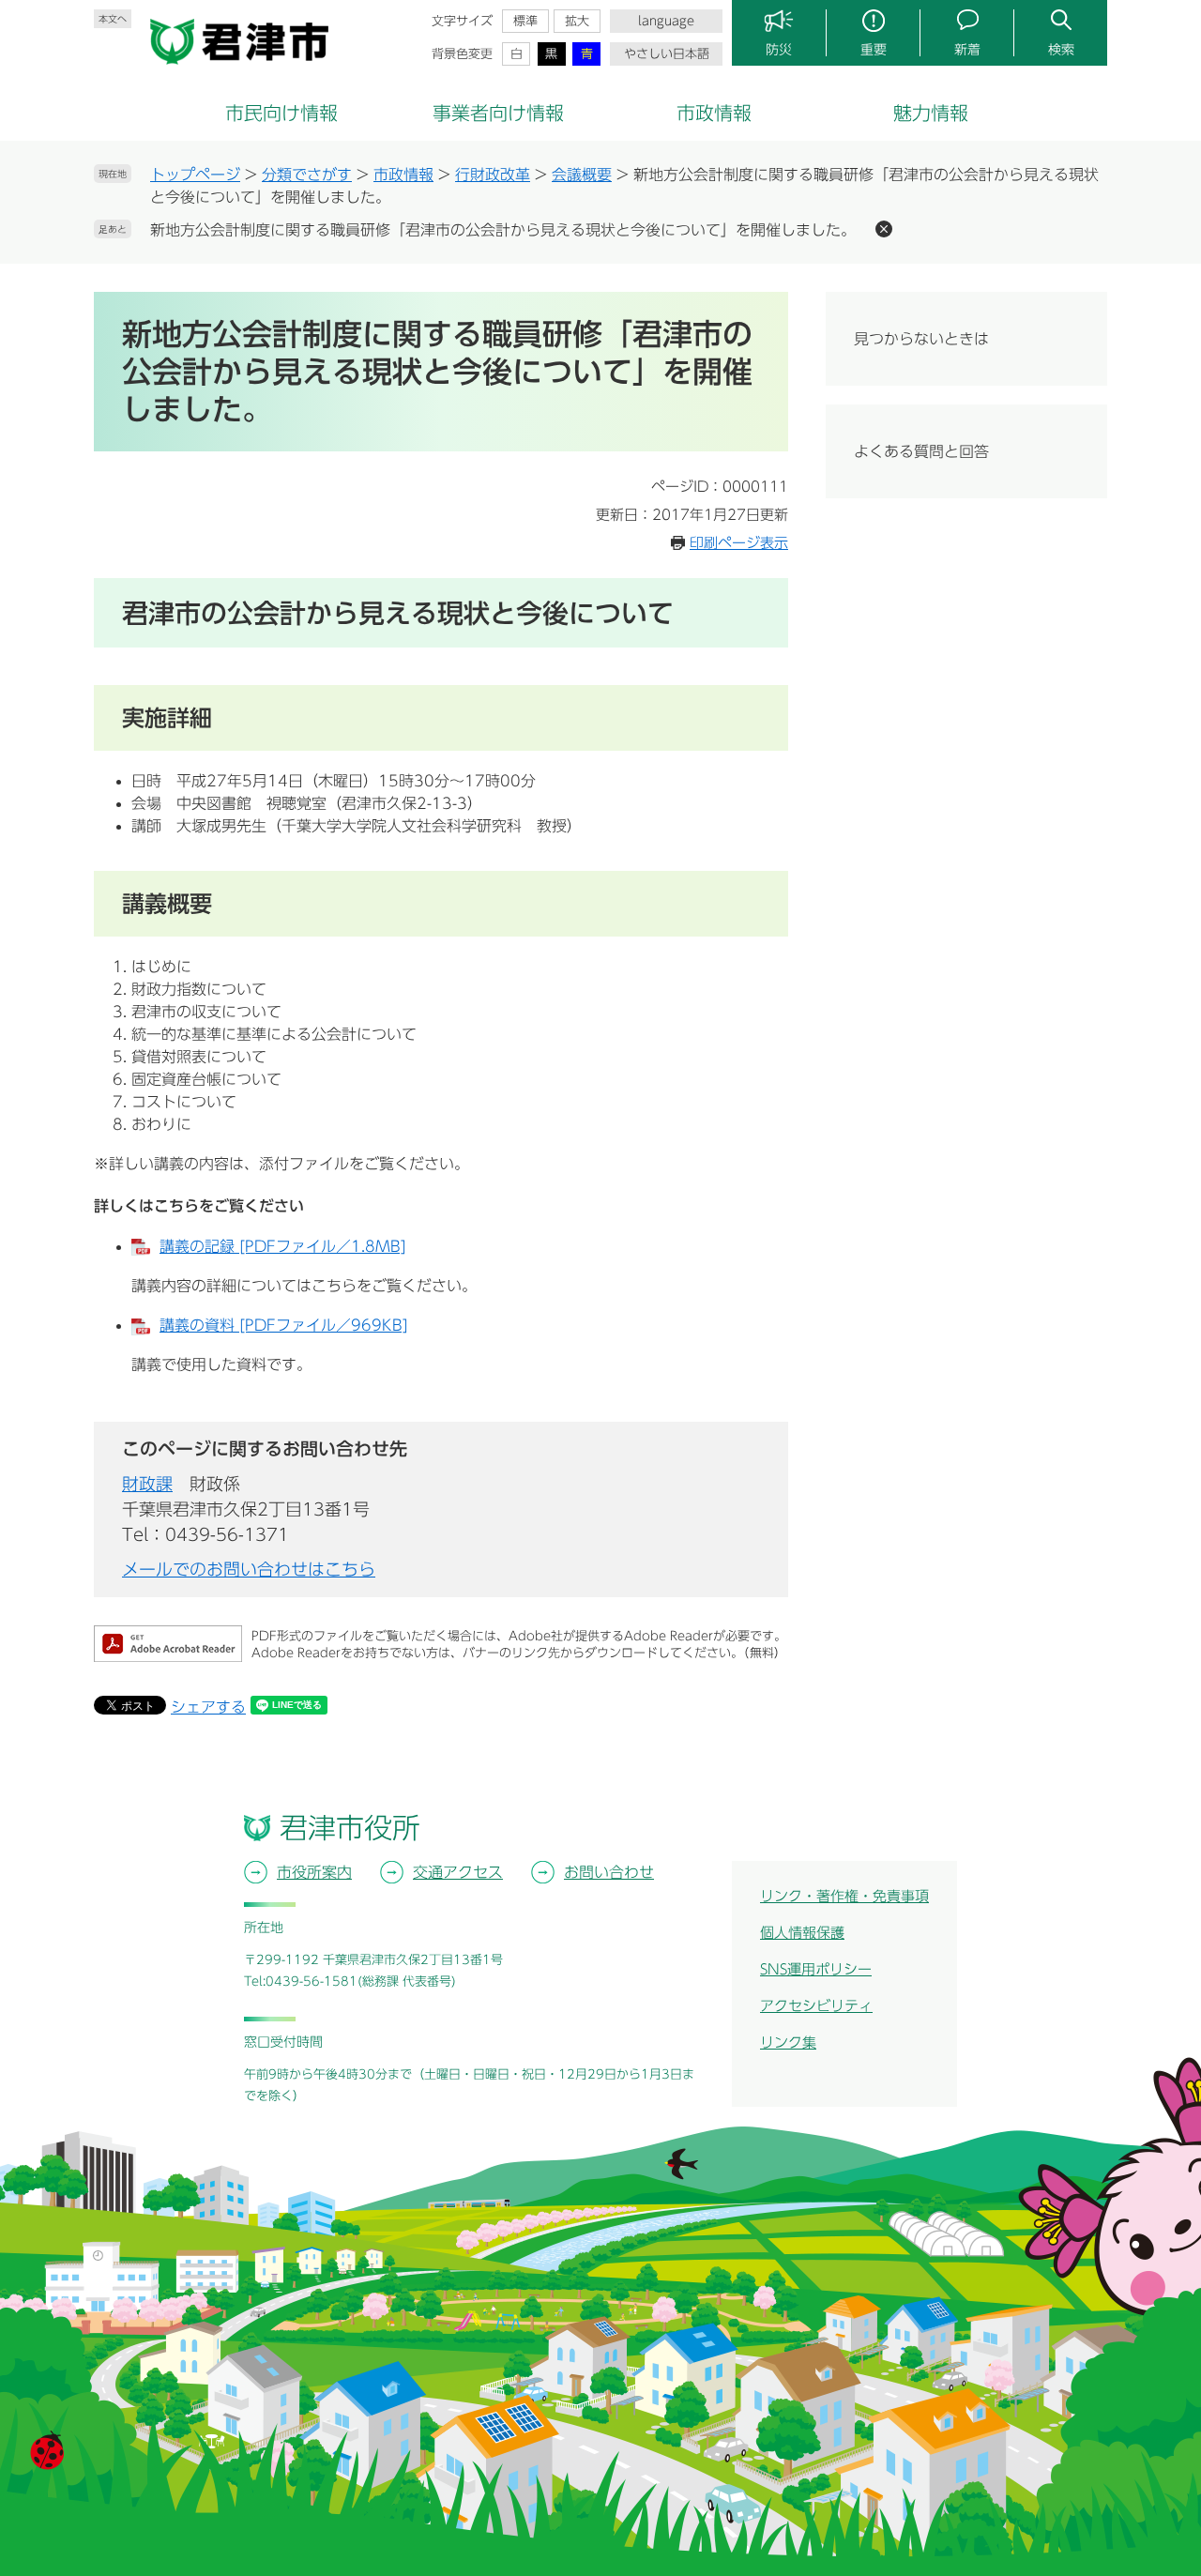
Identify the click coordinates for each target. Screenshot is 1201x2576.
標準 (525, 21)
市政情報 (714, 113)
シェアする (208, 1707)
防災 (779, 50)
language (666, 21)
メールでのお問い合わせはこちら (249, 1569)
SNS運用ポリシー (816, 1969)
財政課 (147, 1484)
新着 (967, 50)
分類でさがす (307, 175)
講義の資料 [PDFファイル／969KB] (284, 1325)
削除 (884, 229)
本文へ (113, 19)
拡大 (577, 21)
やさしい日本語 (667, 54)
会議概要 (582, 175)
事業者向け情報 (498, 113)
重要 (874, 50)
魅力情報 (931, 113)
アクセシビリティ (816, 2006)
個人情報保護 (802, 1933)
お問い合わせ (609, 1872)
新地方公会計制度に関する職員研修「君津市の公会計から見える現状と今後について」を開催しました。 (503, 230)
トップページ (195, 175)
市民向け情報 (281, 113)
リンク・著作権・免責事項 (844, 1896)
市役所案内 (314, 1872)
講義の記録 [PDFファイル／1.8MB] (283, 1246)
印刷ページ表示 (739, 543)
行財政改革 (493, 175)
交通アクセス (458, 1872)
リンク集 (788, 2043)
